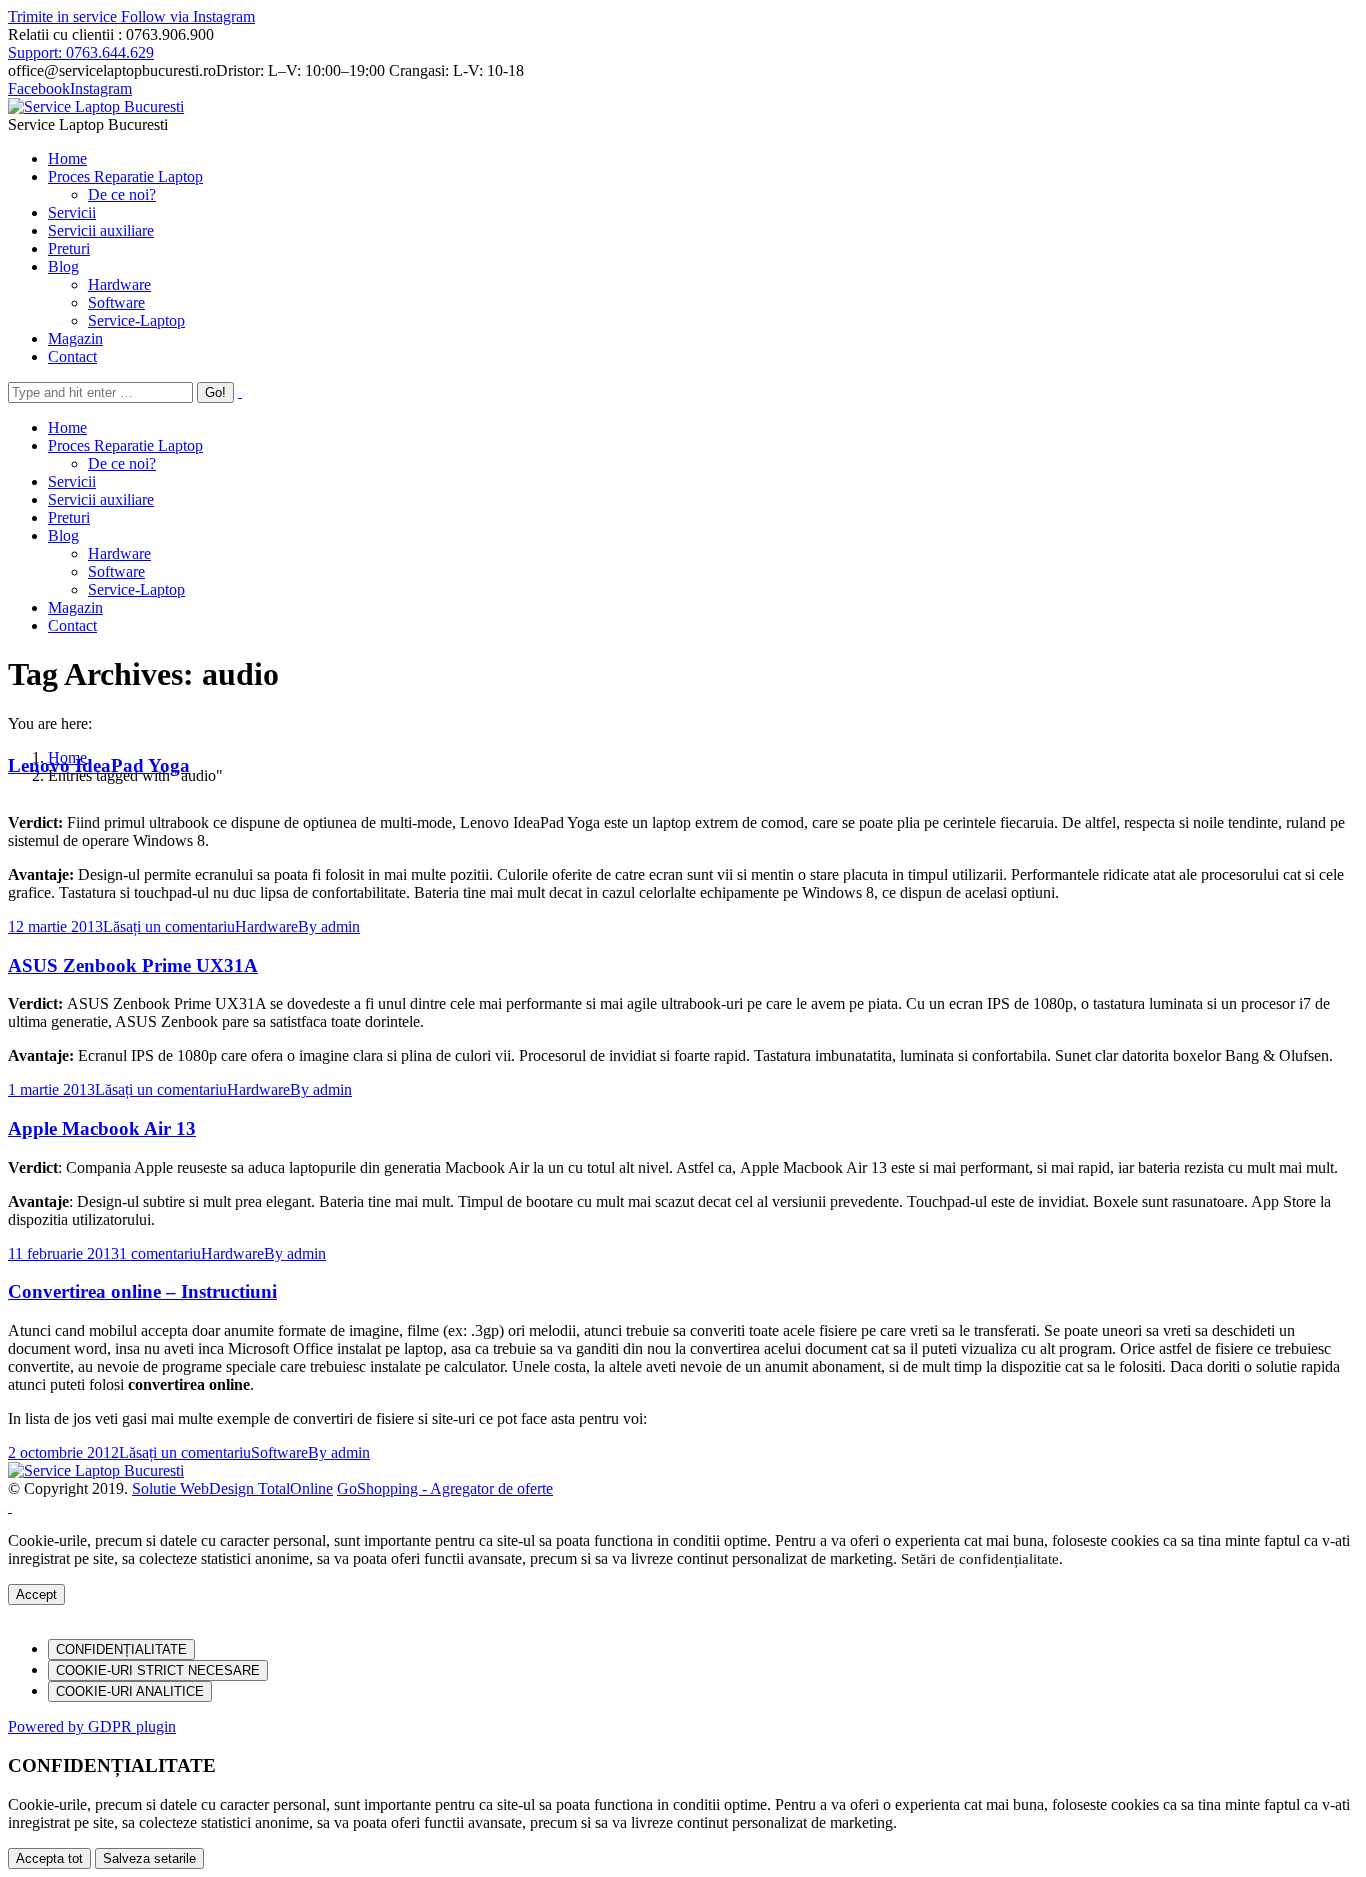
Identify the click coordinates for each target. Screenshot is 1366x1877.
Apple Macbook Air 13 (102, 1128)
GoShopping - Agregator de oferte (445, 1488)
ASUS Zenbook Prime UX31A (133, 965)
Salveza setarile (149, 1858)
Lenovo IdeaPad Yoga (99, 765)
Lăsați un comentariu (169, 926)
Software (279, 1452)
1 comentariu (160, 1253)
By (329, 926)
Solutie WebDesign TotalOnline (232, 1488)
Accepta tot (49, 1858)
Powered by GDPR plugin (92, 1726)
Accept (36, 1594)
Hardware (266, 926)
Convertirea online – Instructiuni (142, 1291)
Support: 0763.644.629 (81, 52)
